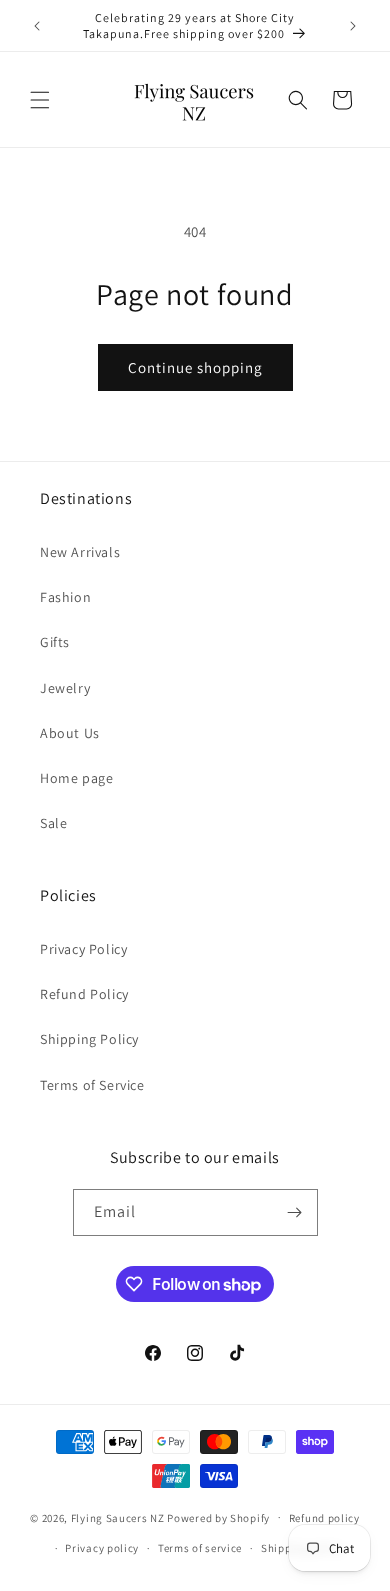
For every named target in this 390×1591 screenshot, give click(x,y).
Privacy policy (102, 1548)
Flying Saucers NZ (118, 1517)
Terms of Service (92, 1085)
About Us (70, 733)
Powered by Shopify (218, 1517)
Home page (76, 778)
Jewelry (65, 688)
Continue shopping (195, 367)
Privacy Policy (83, 949)
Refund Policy (84, 994)
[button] (40, 100)
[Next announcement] (353, 26)
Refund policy (324, 1518)
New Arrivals (80, 552)
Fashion (65, 597)
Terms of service (200, 1548)
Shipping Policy (89, 1039)
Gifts (55, 642)
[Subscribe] (295, 1212)
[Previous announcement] (37, 26)
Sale (53, 823)
